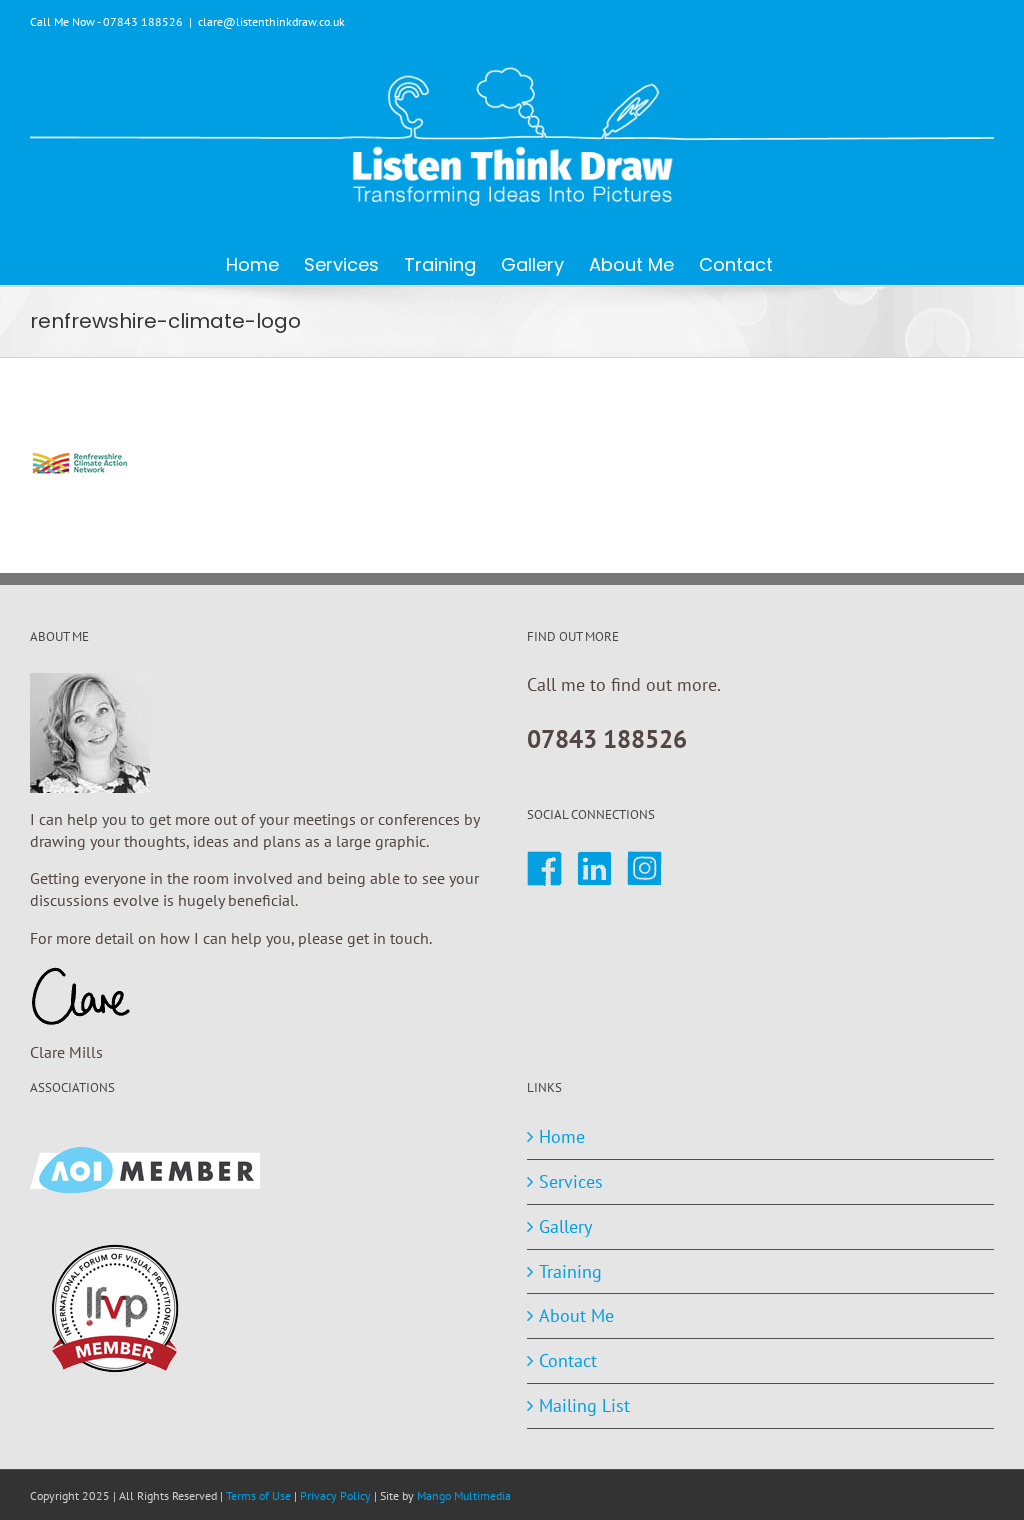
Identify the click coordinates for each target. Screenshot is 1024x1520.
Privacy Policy (335, 1495)
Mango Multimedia (464, 1495)
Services (571, 1181)
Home (562, 1136)
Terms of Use (258, 1495)
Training (570, 1271)
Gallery (565, 1226)
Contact (568, 1360)
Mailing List (584, 1405)
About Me (576, 1315)
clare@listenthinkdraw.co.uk (271, 21)
